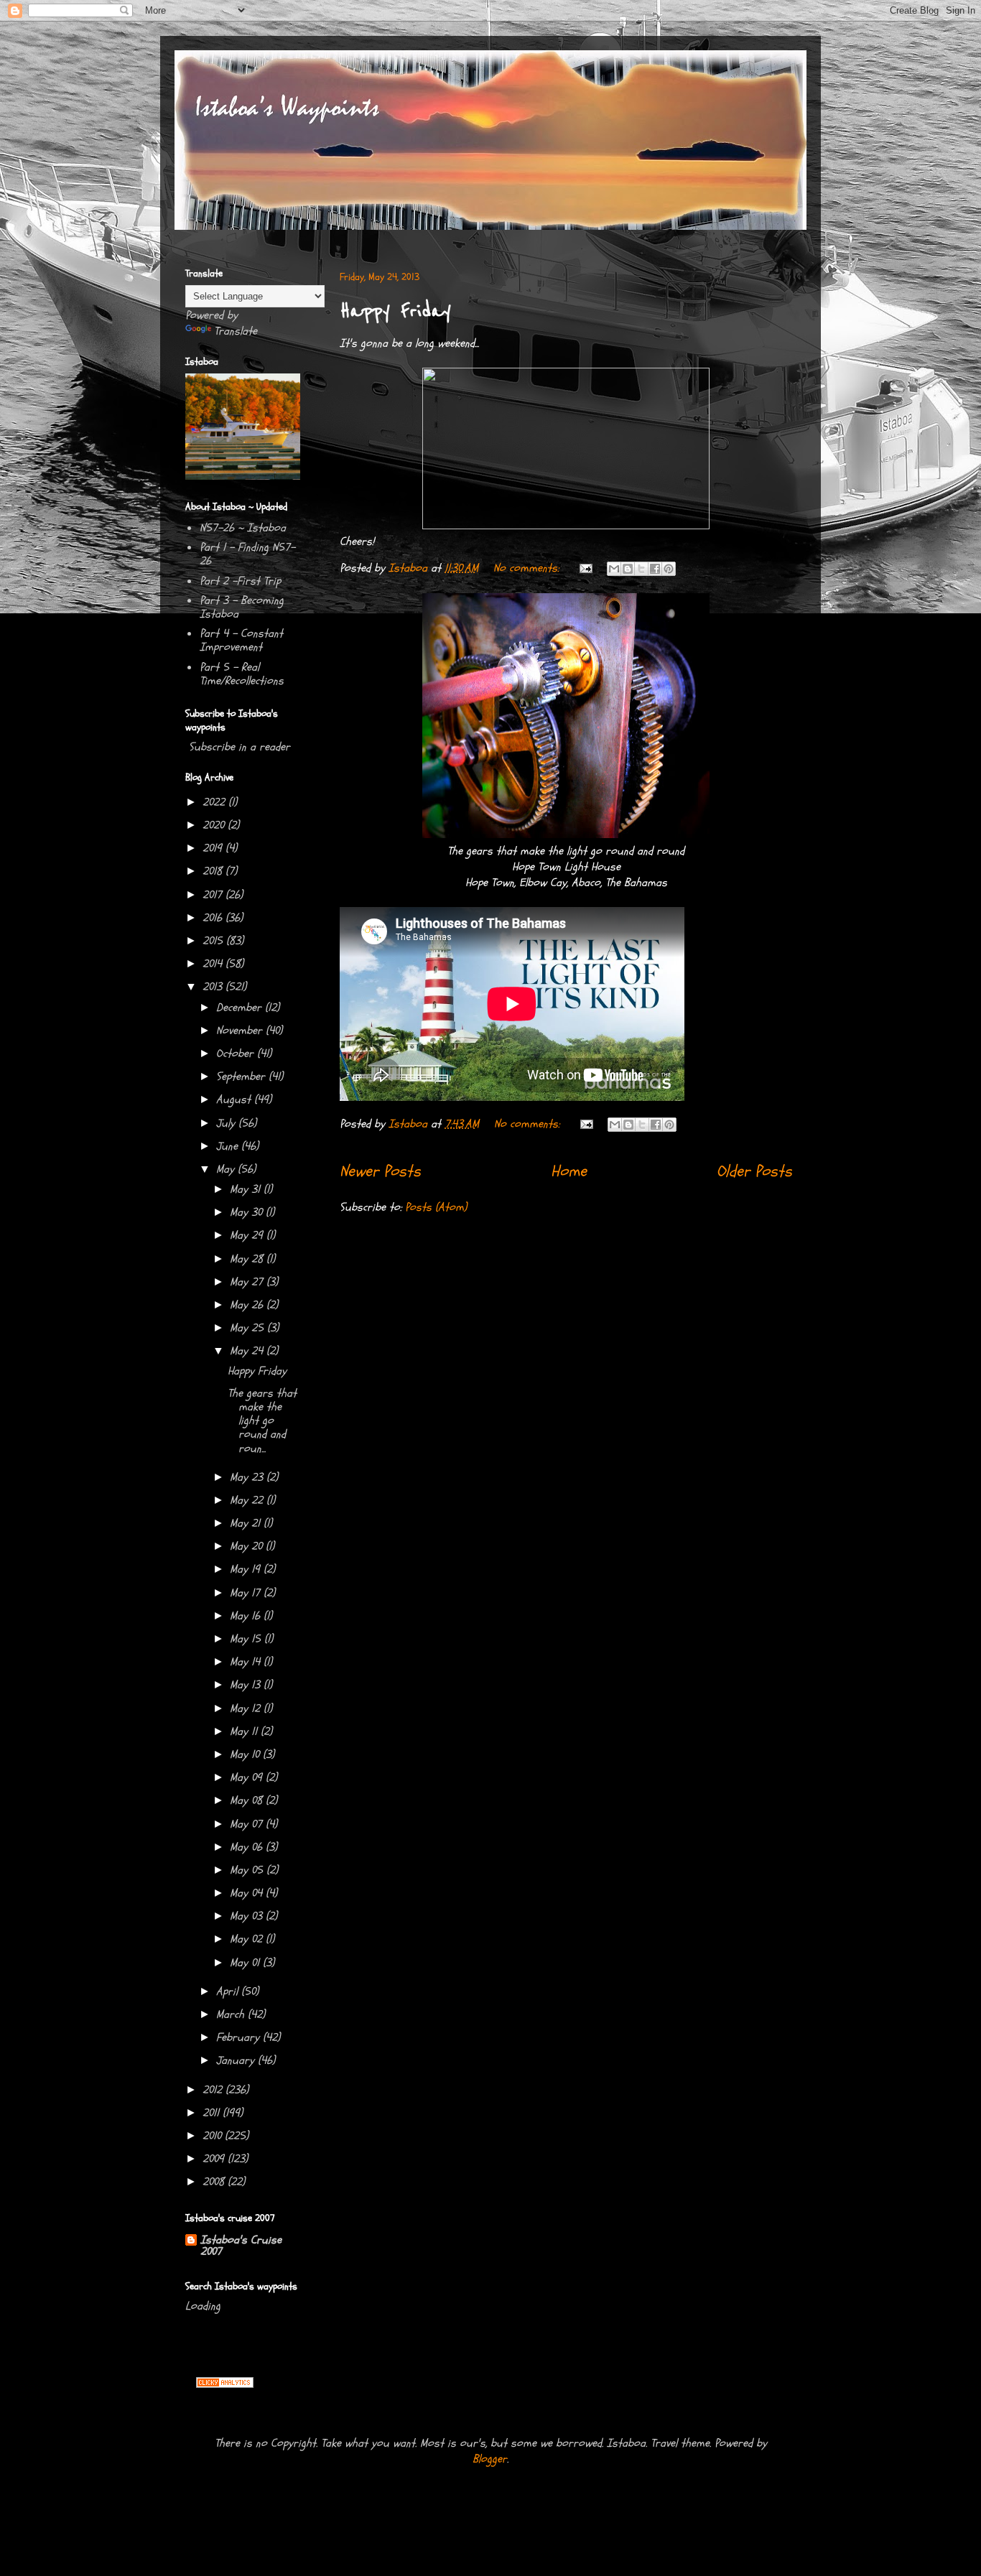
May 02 (248, 1939)
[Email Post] (585, 568)
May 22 (248, 1500)
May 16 (247, 1616)
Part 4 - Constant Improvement (241, 640)
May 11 (245, 1731)
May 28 (248, 1259)
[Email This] (614, 569)
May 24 (248, 1351)
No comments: (528, 568)
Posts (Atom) (436, 1207)
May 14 (247, 1662)
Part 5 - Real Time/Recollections (242, 674)
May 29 (248, 1235)
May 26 (248, 1305)
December (241, 1008)
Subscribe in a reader (240, 747)
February (240, 2037)
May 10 (246, 1754)
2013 (214, 987)
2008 (215, 2182)
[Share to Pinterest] (669, 569)
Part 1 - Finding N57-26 (247, 554)
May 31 (247, 1189)
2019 (214, 848)
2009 (215, 2159)
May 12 (247, 1708)
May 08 (248, 1800)
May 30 (248, 1212)
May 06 (248, 1847)
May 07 (248, 1824)
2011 (213, 2113)
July (227, 1123)
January (237, 2060)
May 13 (247, 1685)
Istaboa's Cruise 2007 (241, 2246)
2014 (214, 964)
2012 (214, 2090)
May (227, 1169)
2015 (214, 941)
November (241, 1031)
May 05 (248, 1870)
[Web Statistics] (225, 2384)
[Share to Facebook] (655, 569)
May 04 (248, 1893)
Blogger (490, 2459)
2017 (214, 895)
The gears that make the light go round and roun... (262, 1421)
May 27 (248, 1282)
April (229, 1991)
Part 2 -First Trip (240, 581)
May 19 (247, 1569)
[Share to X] (641, 569)
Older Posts (754, 1171)
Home (569, 1171)
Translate (236, 331)
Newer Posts (380, 1171)
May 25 (248, 1328)
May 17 (247, 1593)
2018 (214, 871)
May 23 (248, 1477)
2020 (215, 825)
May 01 (246, 1963)
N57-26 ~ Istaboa (243, 528)
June (229, 1146)
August (235, 1099)
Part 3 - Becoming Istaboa (242, 607)
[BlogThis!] (628, 569)
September (242, 1077)
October (237, 1054)
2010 (214, 2136)
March (232, 2014)
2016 (214, 918)
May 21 (247, 1523)
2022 (215, 802)
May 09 (248, 1777)
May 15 (247, 1639)
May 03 (248, 1916)
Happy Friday (395, 311)
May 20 (248, 1546)
